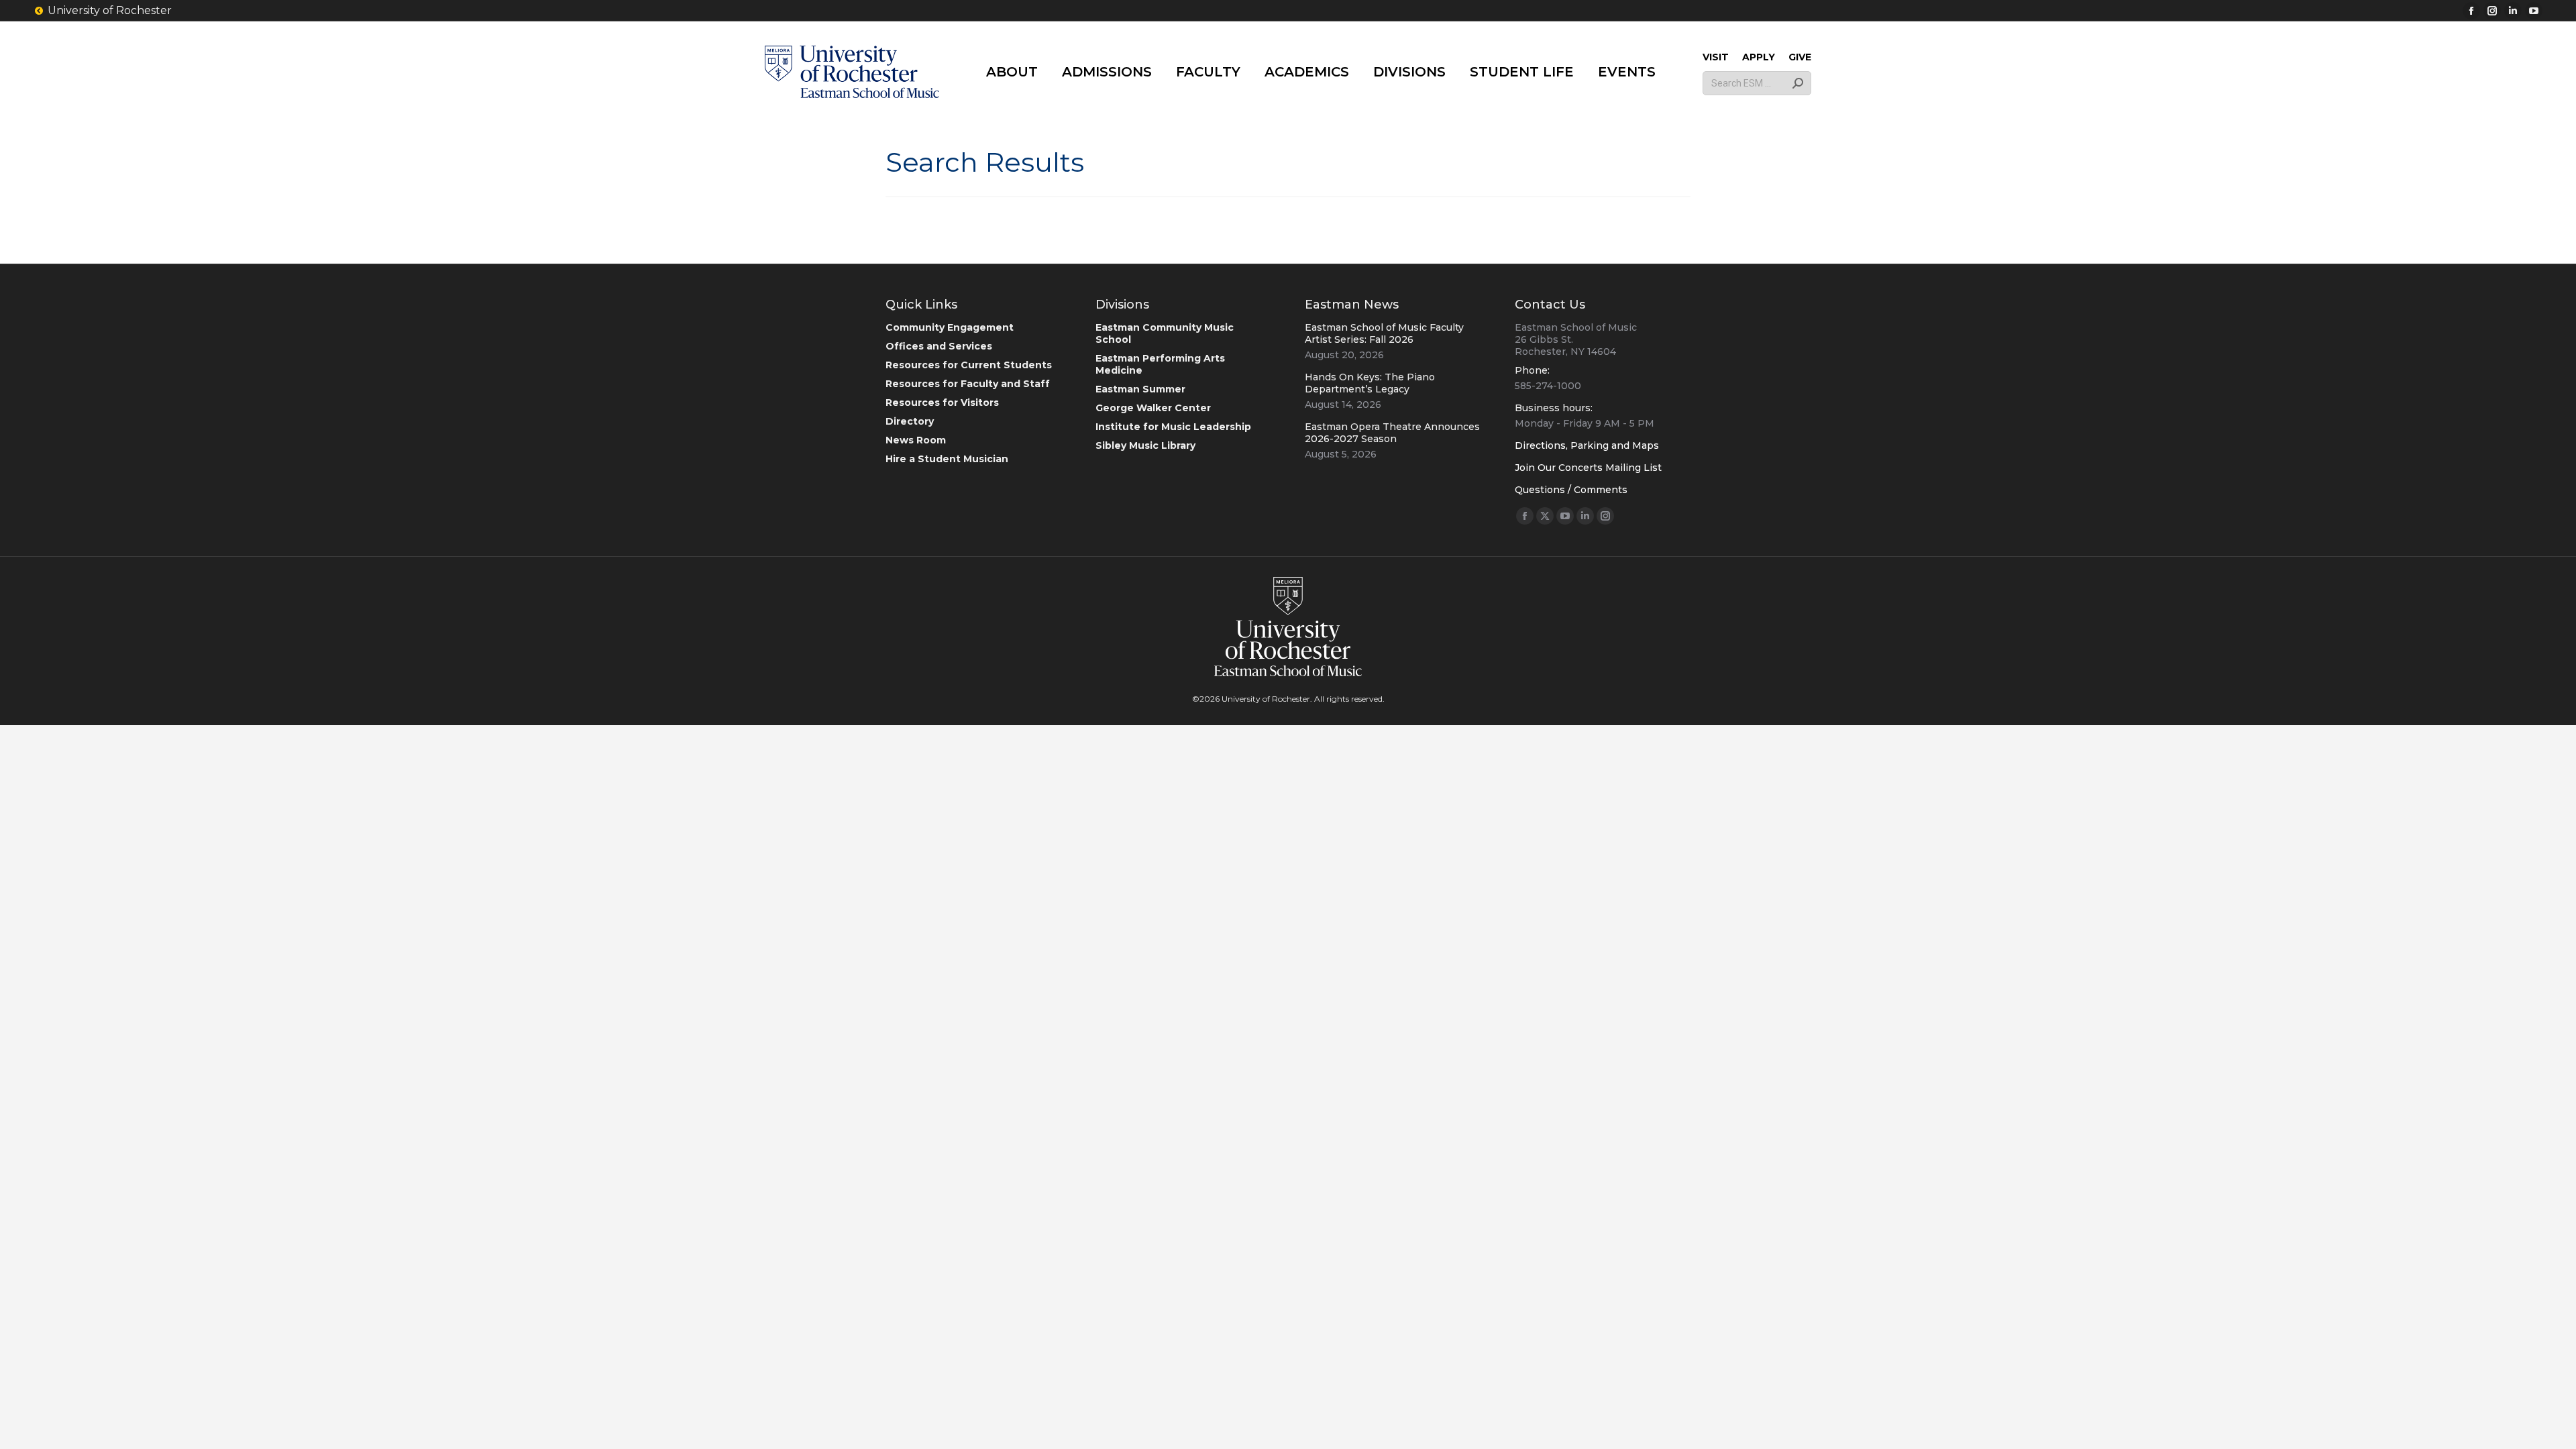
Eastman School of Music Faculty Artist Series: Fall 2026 (1384, 333)
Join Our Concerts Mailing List (1588, 468)
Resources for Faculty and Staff (968, 384)
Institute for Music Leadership (1173, 427)
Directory (910, 421)
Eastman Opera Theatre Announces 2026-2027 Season (1392, 433)
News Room (916, 440)
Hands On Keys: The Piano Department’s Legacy (1370, 383)
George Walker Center (1153, 408)
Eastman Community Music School (1165, 333)
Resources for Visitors (942, 402)
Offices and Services (939, 346)
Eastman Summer (1140, 389)
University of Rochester (110, 10)
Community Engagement (950, 327)
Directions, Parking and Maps (1587, 445)
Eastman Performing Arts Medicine (1160, 364)
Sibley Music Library (1145, 445)
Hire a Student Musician (947, 459)
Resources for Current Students (969, 365)
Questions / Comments (1571, 490)
